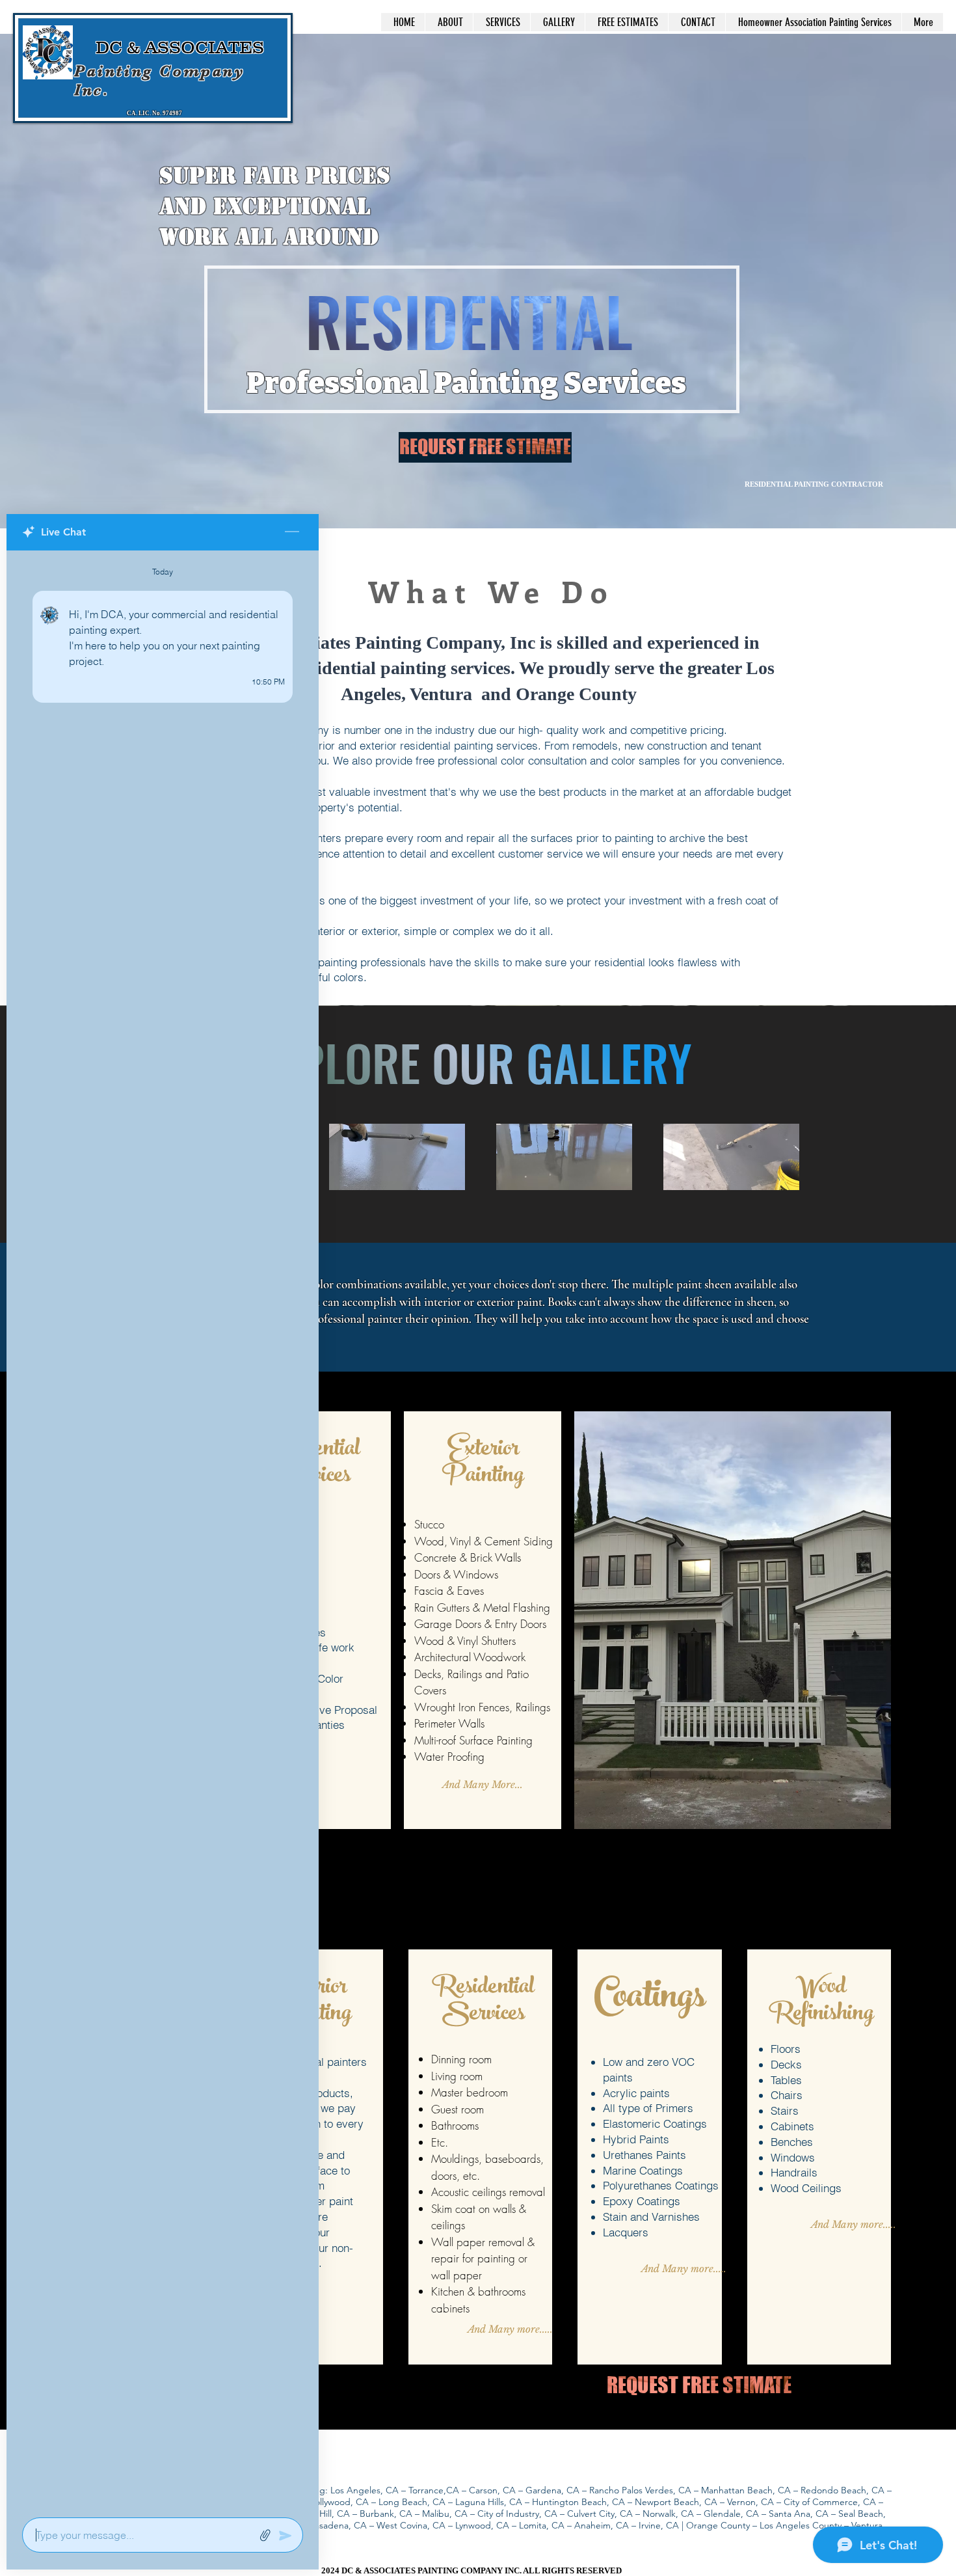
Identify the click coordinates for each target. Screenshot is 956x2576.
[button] (397, 1157)
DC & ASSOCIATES (182, 47)
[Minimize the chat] (292, 532)
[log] (163, 1530)
